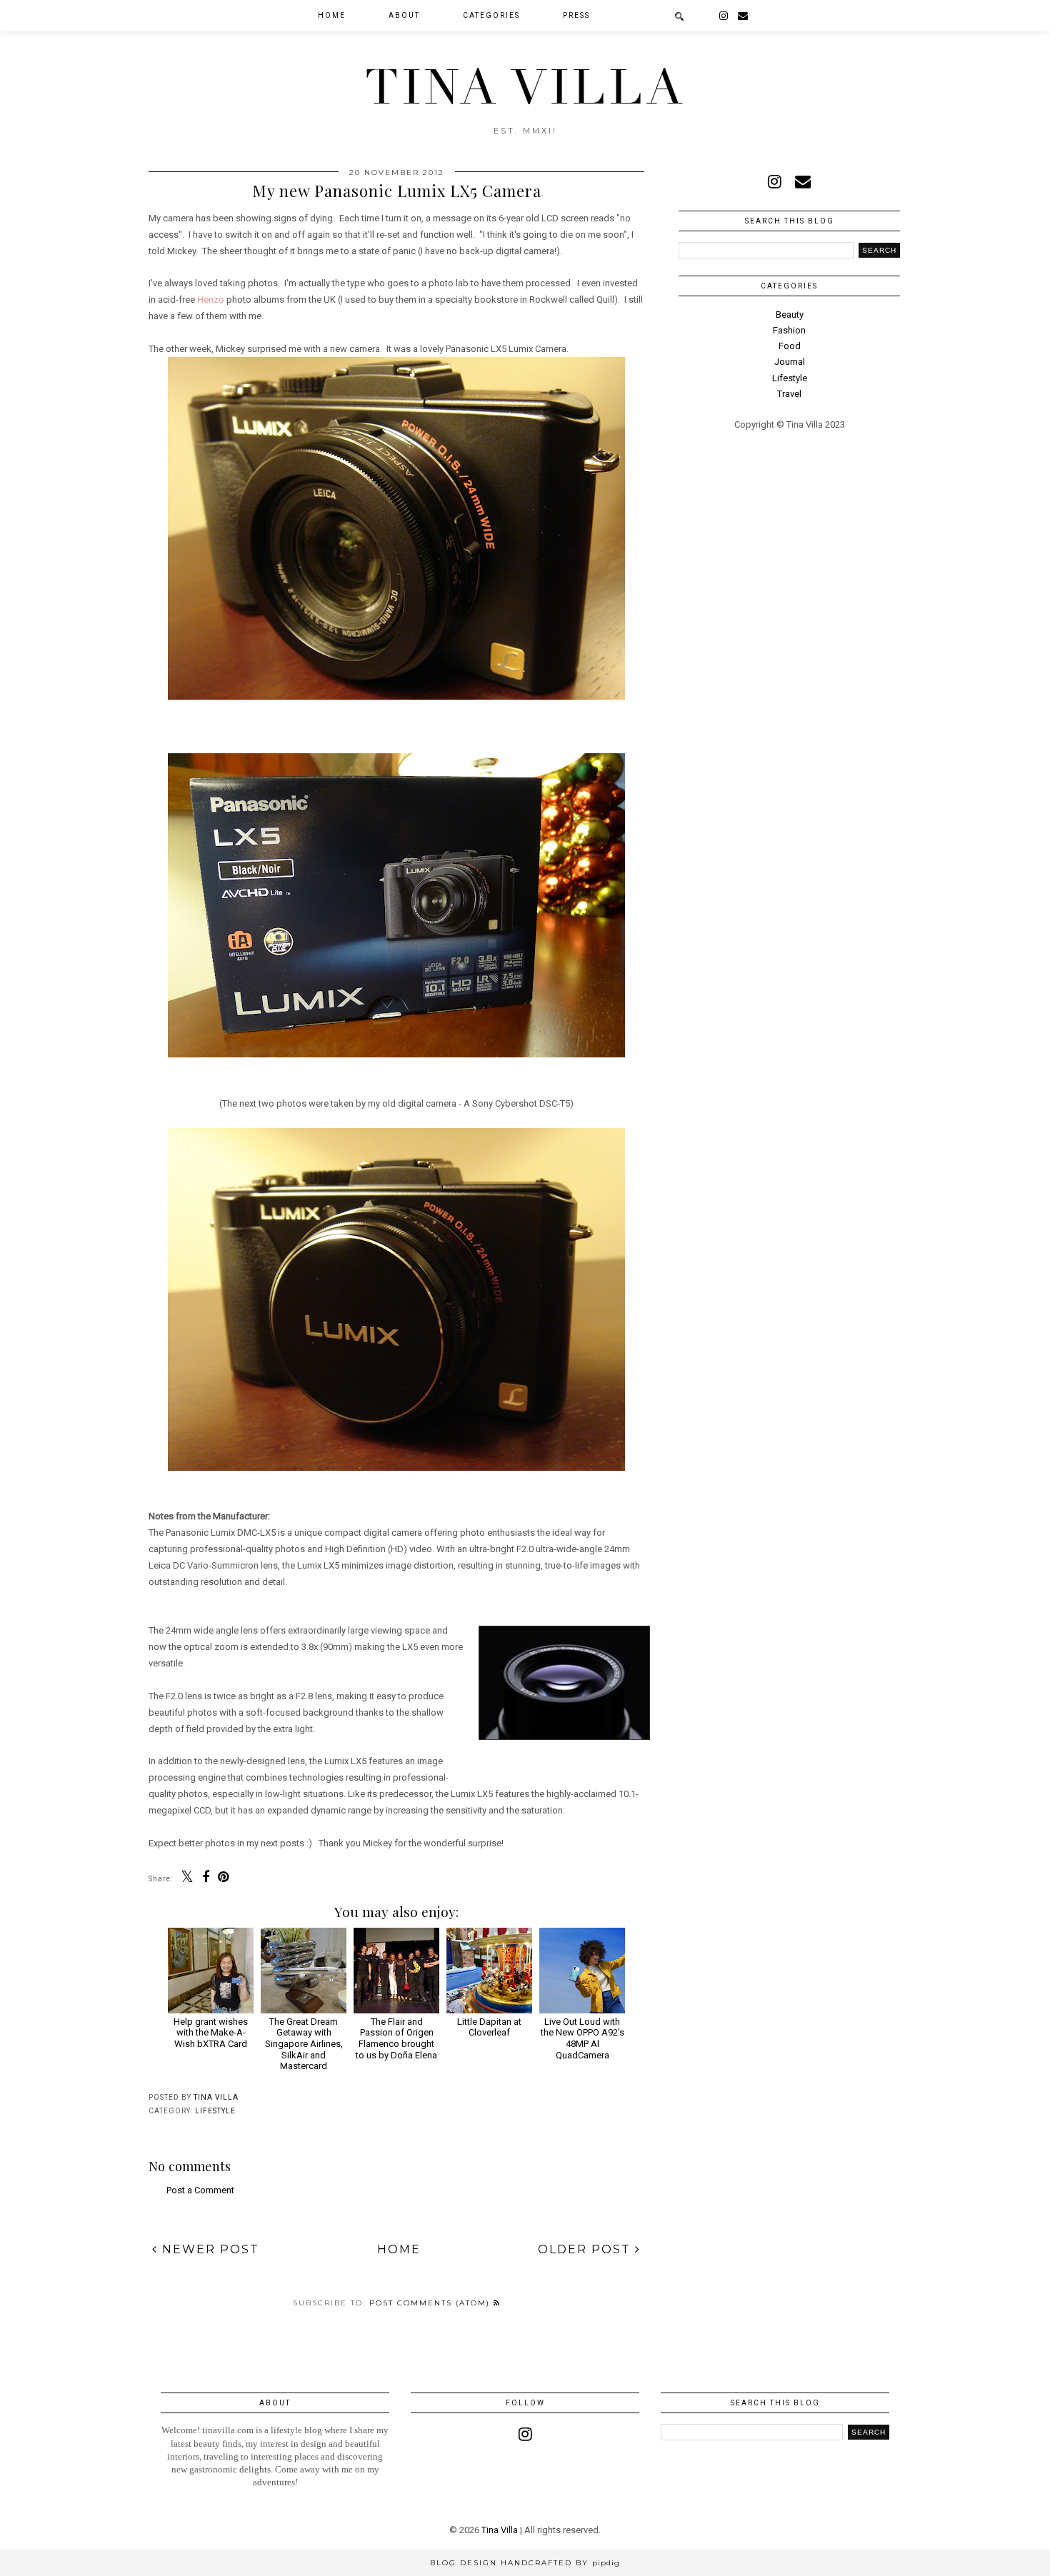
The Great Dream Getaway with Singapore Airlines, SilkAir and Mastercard (304, 2044)
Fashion (789, 330)
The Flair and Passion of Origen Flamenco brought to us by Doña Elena (396, 2038)
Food (790, 346)
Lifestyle (215, 2111)
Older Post (586, 2249)
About (404, 15)
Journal (790, 362)
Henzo (211, 300)
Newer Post (209, 2249)
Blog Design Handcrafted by (525, 2563)
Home (332, 15)
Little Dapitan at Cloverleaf (489, 2027)
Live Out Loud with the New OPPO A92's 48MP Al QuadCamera (582, 2038)
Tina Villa (525, 88)
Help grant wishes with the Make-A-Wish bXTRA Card (211, 2033)
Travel (789, 394)
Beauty (790, 315)
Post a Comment (200, 2190)
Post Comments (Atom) (431, 2303)
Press (576, 15)
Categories (491, 15)
